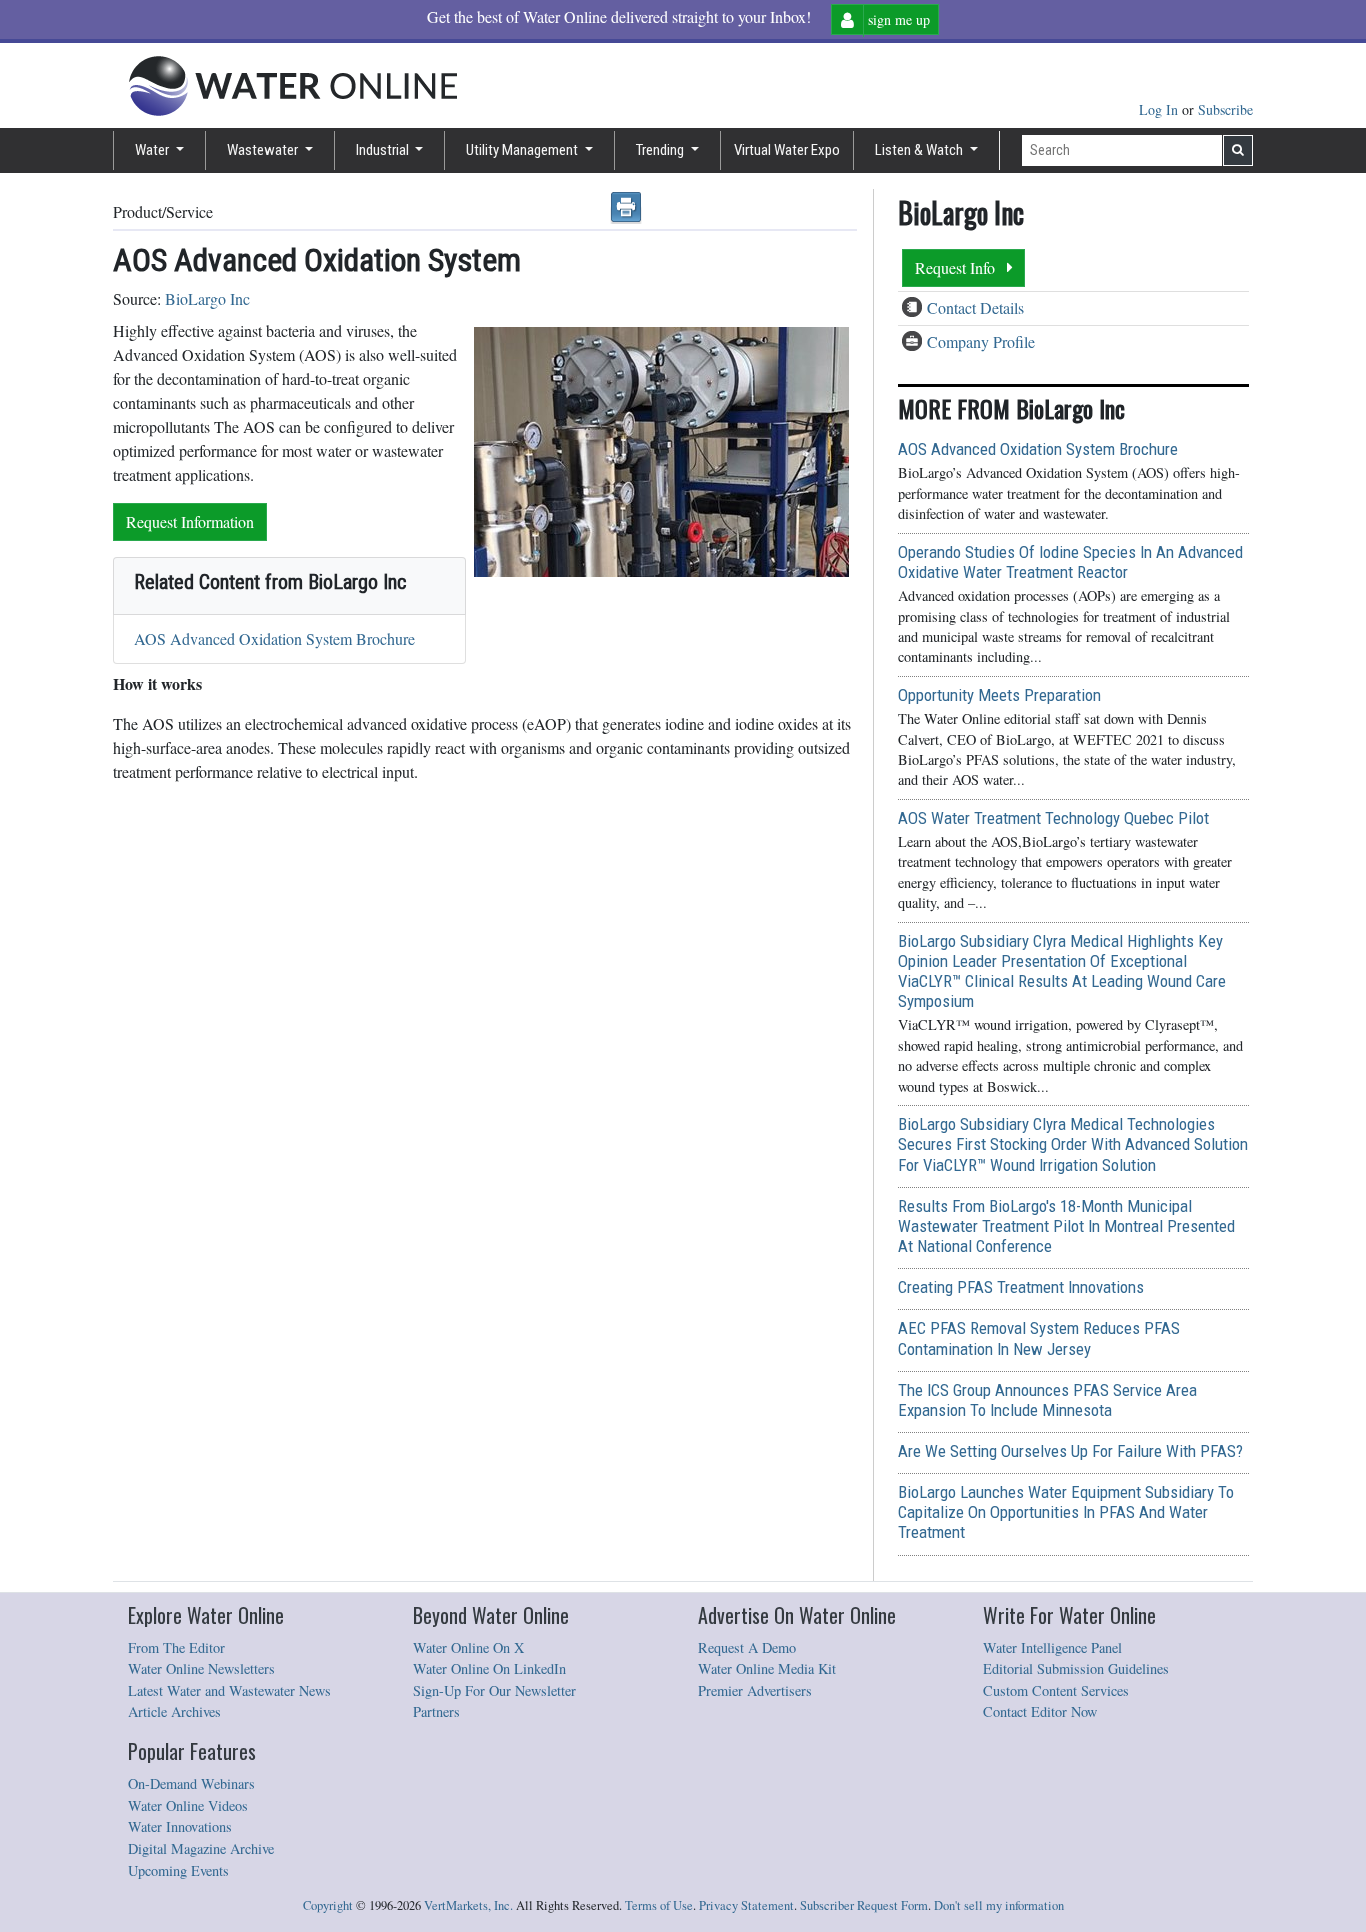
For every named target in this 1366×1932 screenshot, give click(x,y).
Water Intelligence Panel (1052, 1647)
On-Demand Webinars (191, 1783)
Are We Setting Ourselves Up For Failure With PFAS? (1070, 1451)
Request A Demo (747, 1647)
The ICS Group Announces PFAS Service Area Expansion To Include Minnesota (1047, 1400)
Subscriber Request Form (864, 1905)
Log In (1160, 109)
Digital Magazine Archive (201, 1848)
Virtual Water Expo (787, 150)
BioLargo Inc (207, 298)
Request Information (190, 521)
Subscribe (1225, 109)
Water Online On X (468, 1647)
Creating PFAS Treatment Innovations (1021, 1287)
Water (153, 150)
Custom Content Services (1056, 1690)
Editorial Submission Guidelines (1076, 1668)
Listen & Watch (920, 150)
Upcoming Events (178, 1870)
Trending (661, 150)
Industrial (384, 150)
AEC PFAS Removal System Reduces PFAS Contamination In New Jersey (1039, 1338)
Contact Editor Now (1040, 1711)
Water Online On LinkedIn (489, 1668)
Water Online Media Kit (767, 1668)
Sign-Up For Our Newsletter (494, 1690)
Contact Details (975, 307)
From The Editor (176, 1647)
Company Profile (981, 341)
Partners (436, 1711)
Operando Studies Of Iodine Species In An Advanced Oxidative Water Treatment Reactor (1070, 562)
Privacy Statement (746, 1905)
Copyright (328, 1905)
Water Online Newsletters (201, 1668)
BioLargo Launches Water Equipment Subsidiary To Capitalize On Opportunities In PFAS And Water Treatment (1066, 1512)
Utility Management (523, 150)
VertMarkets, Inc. (468, 1905)
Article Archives (174, 1711)
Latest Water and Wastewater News (229, 1690)
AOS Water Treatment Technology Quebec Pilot (1053, 818)
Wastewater (264, 150)
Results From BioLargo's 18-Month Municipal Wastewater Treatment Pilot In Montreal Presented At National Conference (1066, 1226)
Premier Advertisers (755, 1690)
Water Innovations (180, 1826)
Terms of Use (659, 1905)
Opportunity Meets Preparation (999, 695)
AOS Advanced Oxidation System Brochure (274, 638)
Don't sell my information (999, 1905)
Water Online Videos (188, 1805)
